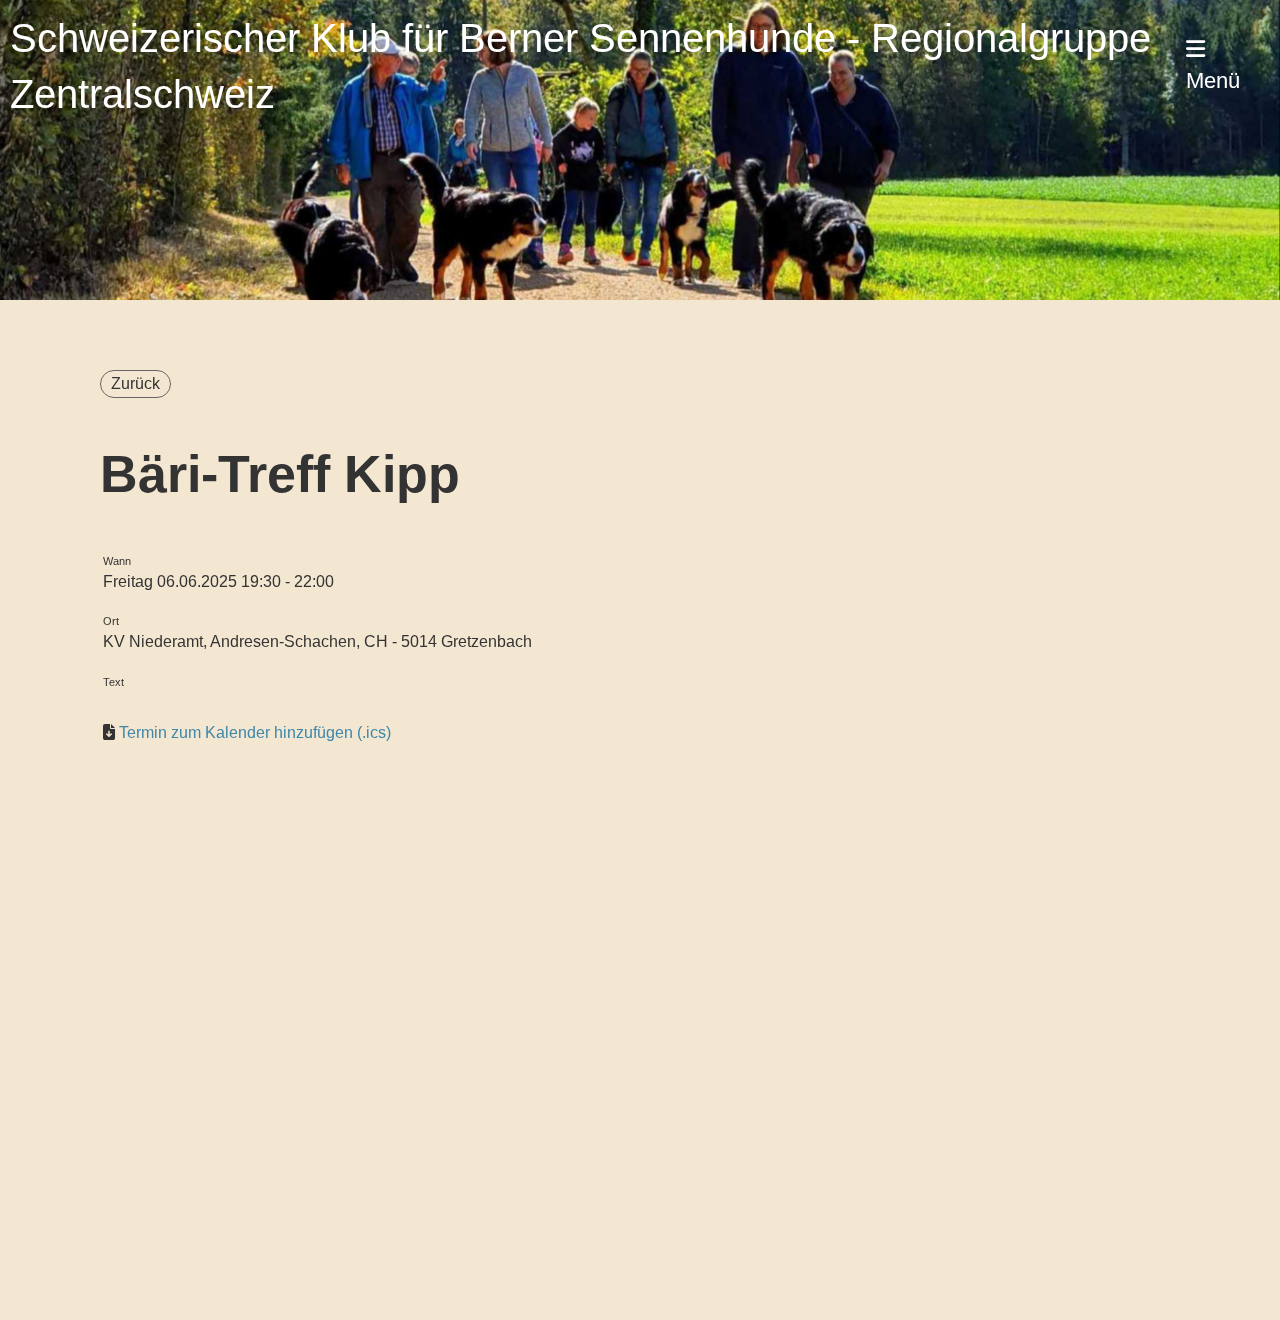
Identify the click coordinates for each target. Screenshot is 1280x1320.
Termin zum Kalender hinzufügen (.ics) (255, 732)
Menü (1213, 80)
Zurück (135, 383)
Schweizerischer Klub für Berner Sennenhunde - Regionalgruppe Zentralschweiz (580, 66)
